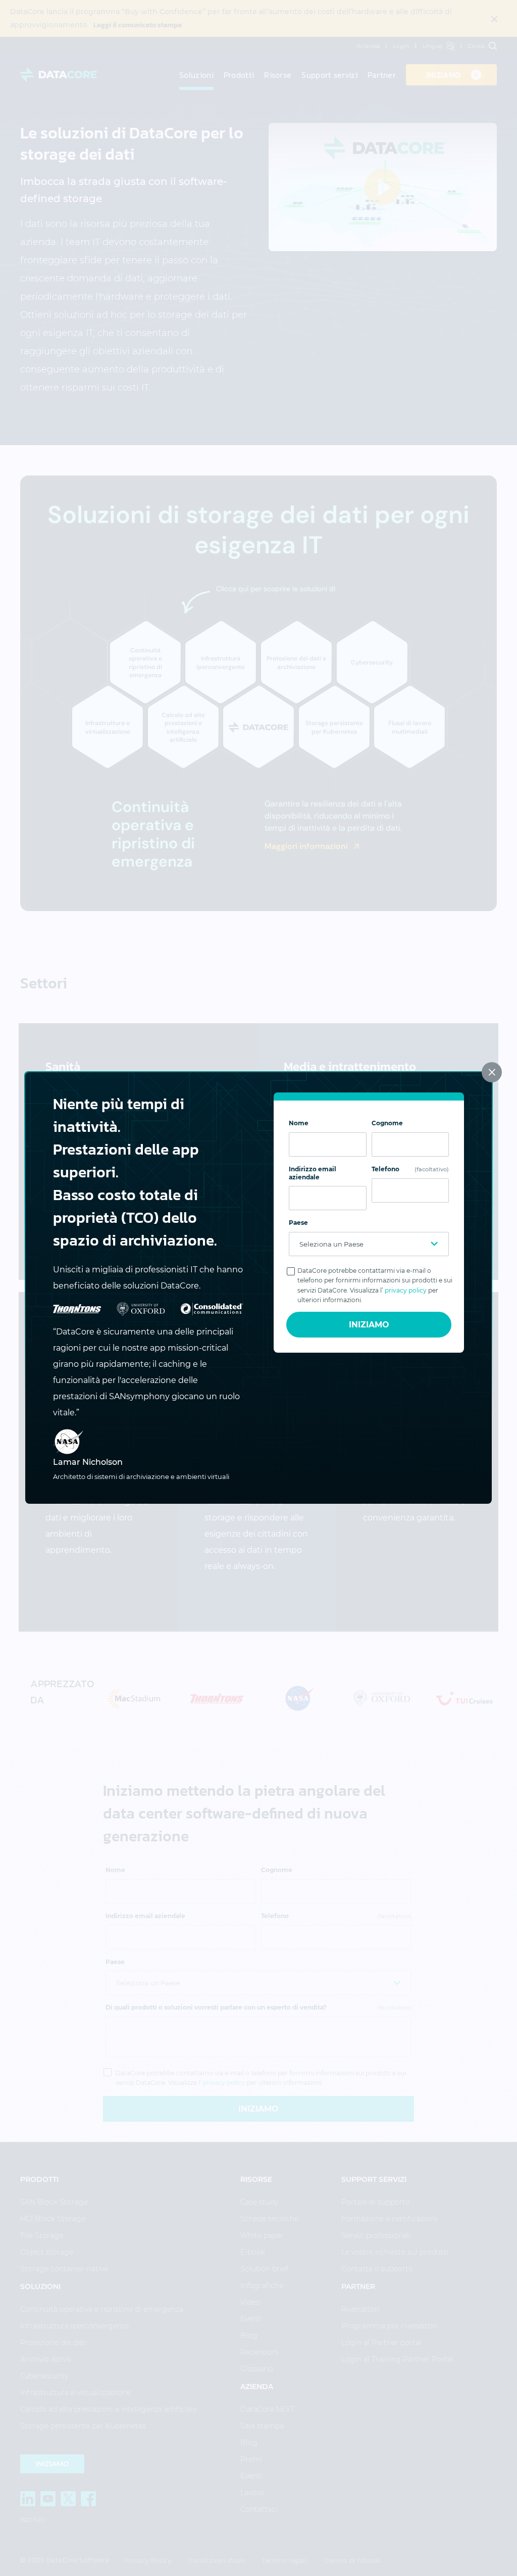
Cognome (387, 1123)
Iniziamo (369, 1325)
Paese (298, 1223)
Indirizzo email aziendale (313, 1173)
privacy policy (406, 1290)
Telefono (410, 1169)
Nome (299, 1123)
